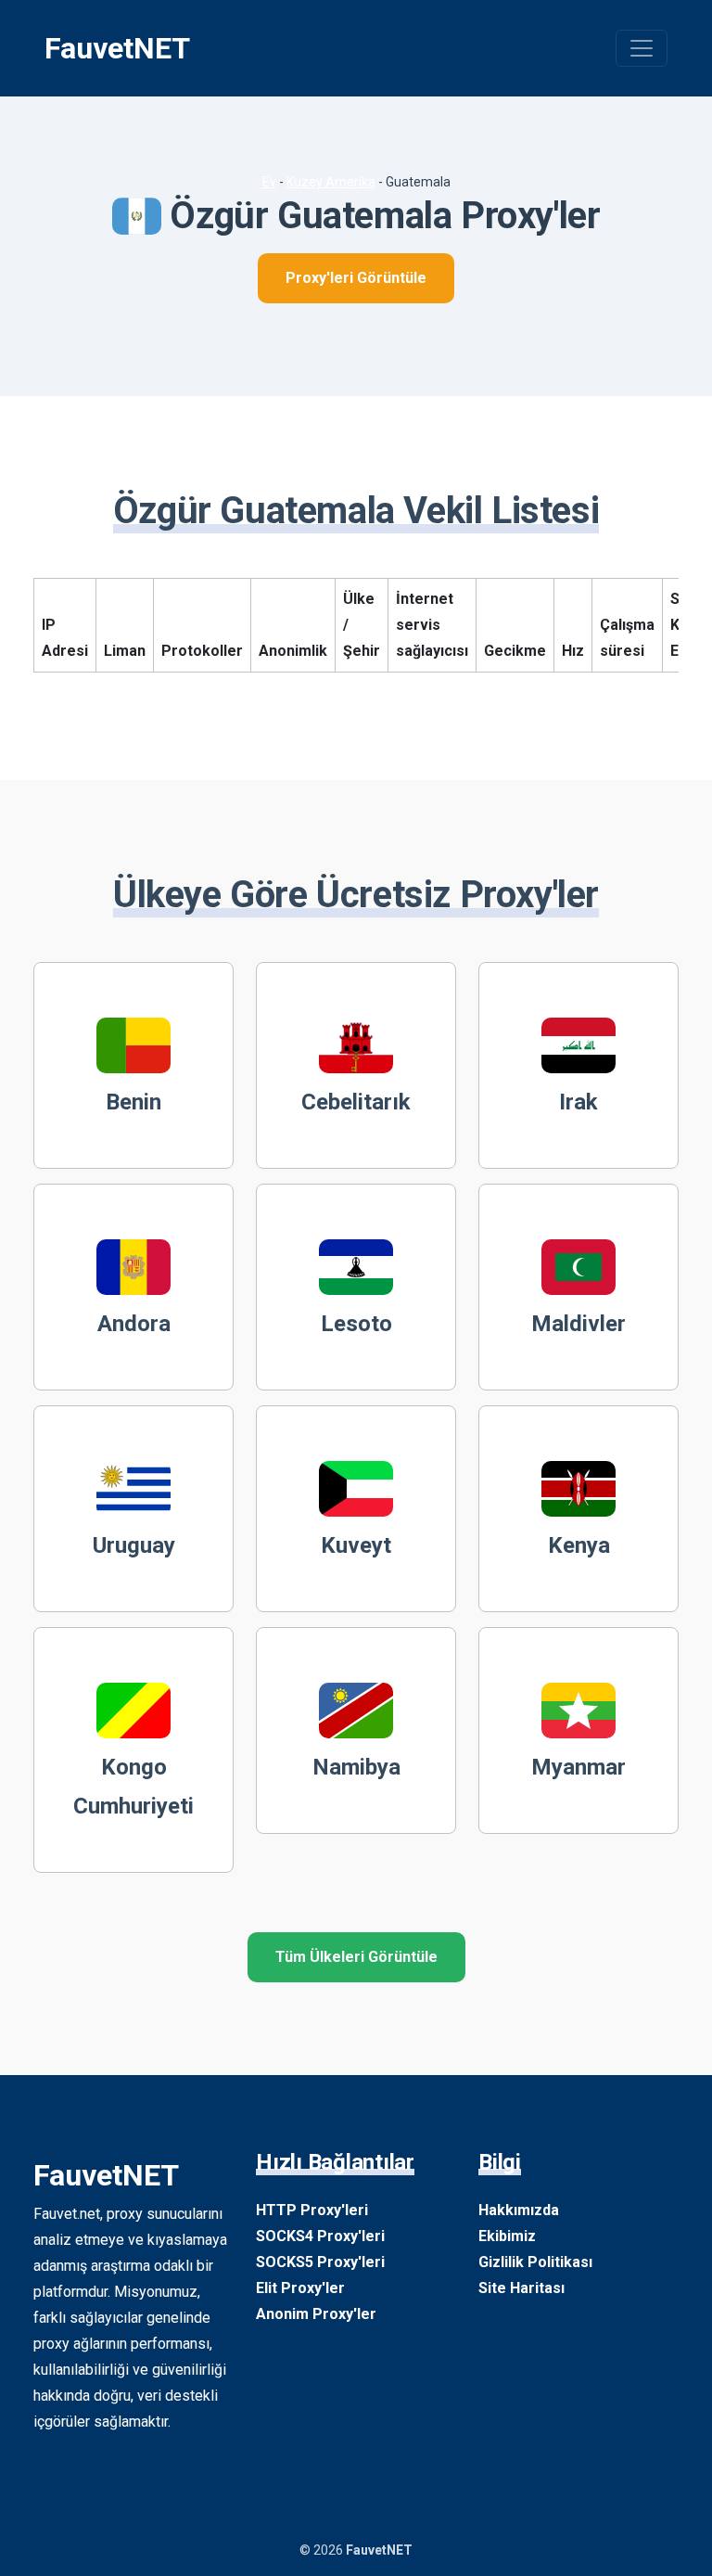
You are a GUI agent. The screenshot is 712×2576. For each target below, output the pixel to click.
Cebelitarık (356, 1102)
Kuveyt (356, 1545)
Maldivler (578, 1324)
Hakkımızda (519, 2210)
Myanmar (578, 1767)
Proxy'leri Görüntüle (356, 278)
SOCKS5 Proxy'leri (320, 2262)
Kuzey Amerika (331, 182)
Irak (578, 1102)
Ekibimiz (507, 2236)
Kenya (579, 1545)
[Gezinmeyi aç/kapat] (642, 48)
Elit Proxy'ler (300, 2288)
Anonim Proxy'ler (316, 2314)
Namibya (356, 1767)
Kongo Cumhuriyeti (133, 1787)
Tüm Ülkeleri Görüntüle (356, 1957)
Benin (133, 1102)
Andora (134, 1324)
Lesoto (356, 1324)
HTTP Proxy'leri (312, 2210)
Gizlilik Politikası (535, 2262)
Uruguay (134, 1545)
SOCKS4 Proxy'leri (320, 2236)
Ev (269, 182)
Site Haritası (521, 2288)
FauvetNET (117, 48)
